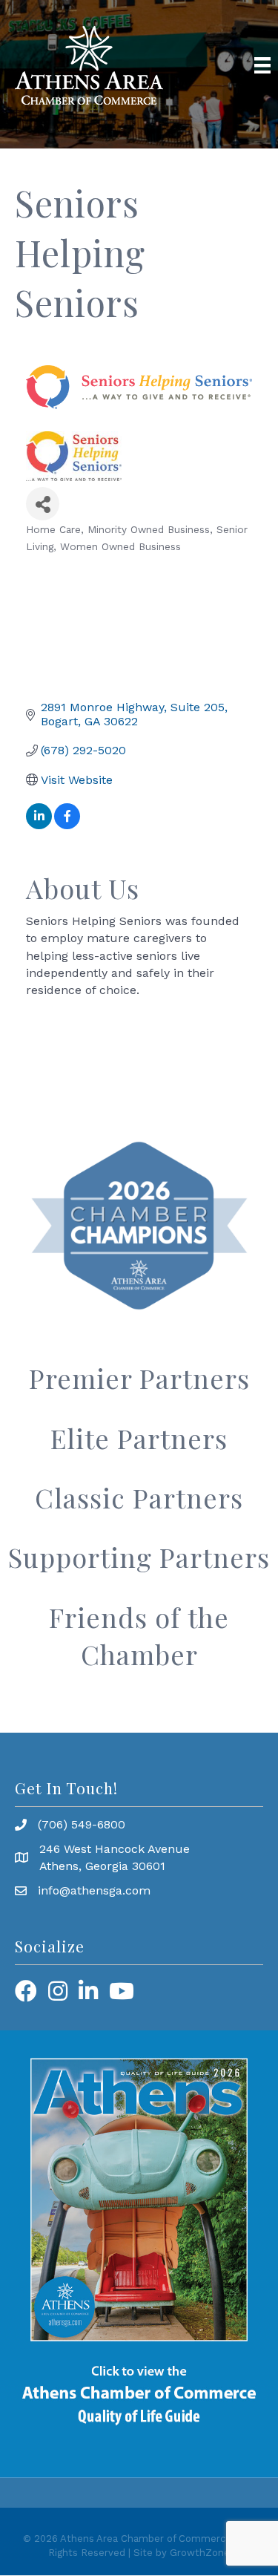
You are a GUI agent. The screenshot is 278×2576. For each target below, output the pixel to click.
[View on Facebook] (67, 825)
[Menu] (262, 65)
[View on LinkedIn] (39, 825)
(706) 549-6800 (82, 1824)
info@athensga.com (94, 1890)
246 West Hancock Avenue (115, 1849)
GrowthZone (200, 2553)
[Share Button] (43, 504)
